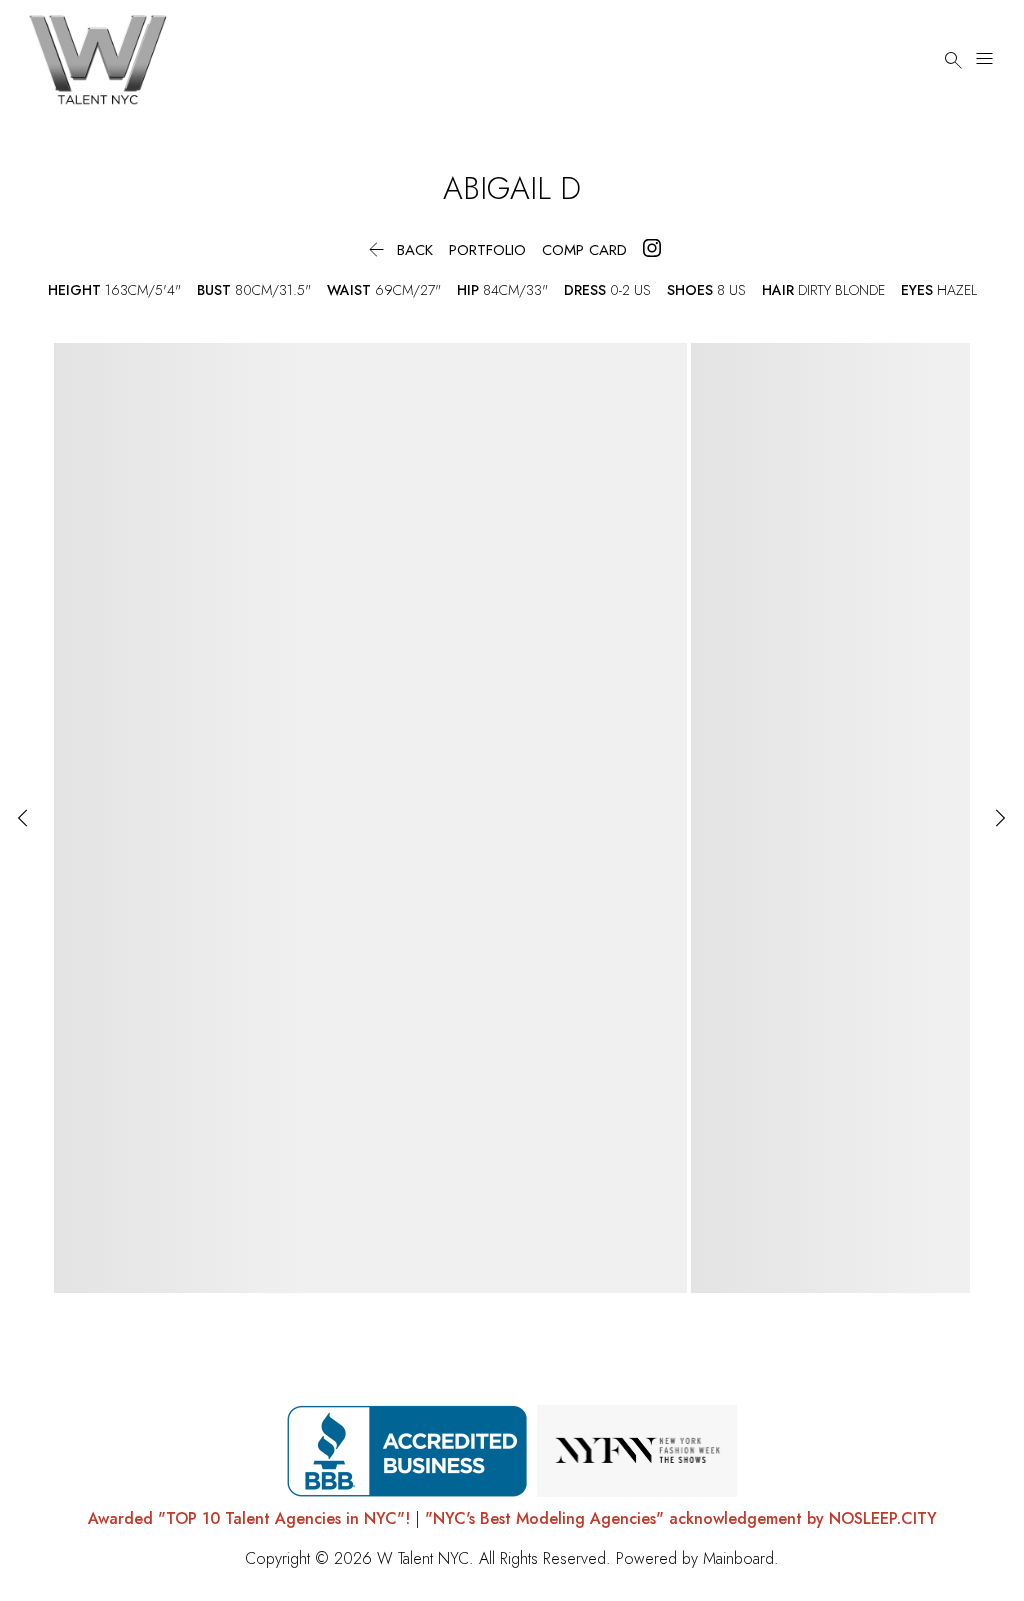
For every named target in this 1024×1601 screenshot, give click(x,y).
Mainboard (738, 1558)
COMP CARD (584, 250)
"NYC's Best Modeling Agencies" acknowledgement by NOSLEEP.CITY (681, 1518)
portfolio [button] (487, 250)
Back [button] (398, 250)
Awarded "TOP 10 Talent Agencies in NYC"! (249, 1518)
